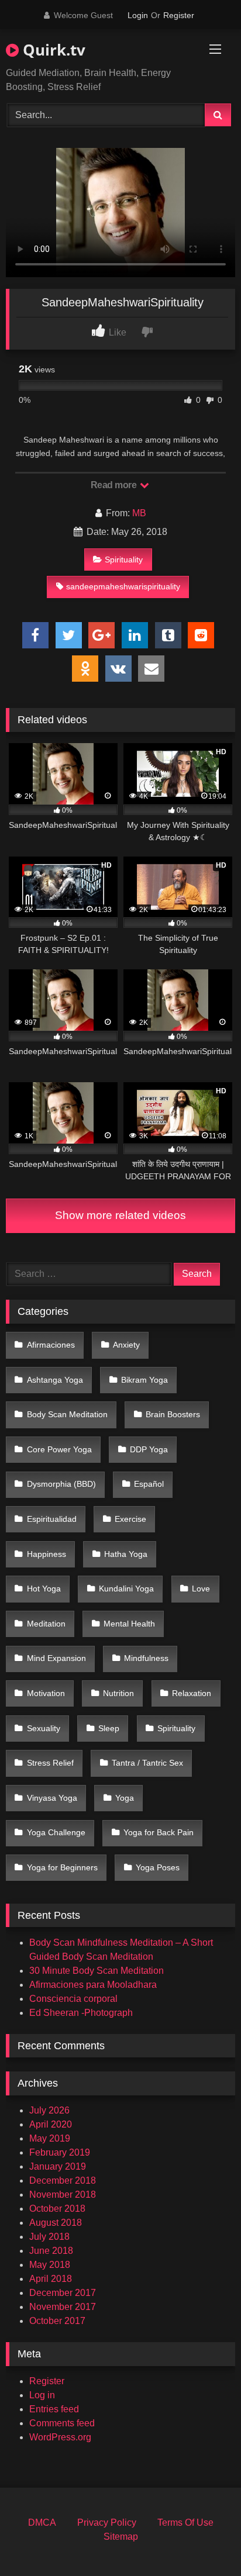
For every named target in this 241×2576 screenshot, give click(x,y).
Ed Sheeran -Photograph (81, 2013)
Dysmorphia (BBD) (61, 1484)
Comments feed (62, 2423)
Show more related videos (120, 1215)
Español (149, 1484)
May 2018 (50, 2265)
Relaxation (192, 1693)
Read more (115, 485)
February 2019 (60, 2152)
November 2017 (63, 2307)
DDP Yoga (149, 1449)
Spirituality (124, 560)
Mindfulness (146, 1658)
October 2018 (57, 2209)
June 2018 (51, 2251)
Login (138, 15)
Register (179, 15)
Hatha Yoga (126, 1554)
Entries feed (54, 2409)
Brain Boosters (173, 1414)
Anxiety (126, 1345)
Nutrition (118, 1693)
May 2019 (50, 2138)
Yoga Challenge (56, 1832)
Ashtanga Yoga (55, 1380)
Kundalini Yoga (126, 1589)
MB (139, 513)
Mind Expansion (56, 1658)
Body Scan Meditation (67, 1414)
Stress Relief (50, 1763)
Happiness (47, 1554)
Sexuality (44, 1728)
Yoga (125, 1798)
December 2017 (63, 2293)
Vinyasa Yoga (52, 1798)
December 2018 (63, 2180)
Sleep (109, 1728)
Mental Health (129, 1624)
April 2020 (51, 2124)
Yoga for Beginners (62, 1867)
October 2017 (57, 2321)
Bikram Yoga (144, 1380)
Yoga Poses (158, 1867)
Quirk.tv (52, 50)
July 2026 (49, 2110)
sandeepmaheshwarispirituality (123, 586)
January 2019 (58, 2166)
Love (201, 1589)
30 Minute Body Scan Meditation (97, 1971)
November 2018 (63, 2195)
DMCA (42, 2523)
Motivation (46, 1693)
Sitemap (121, 2537)
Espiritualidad (52, 1519)
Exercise (130, 1519)
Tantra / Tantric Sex (147, 1763)
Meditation (46, 1624)
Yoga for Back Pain (159, 1832)
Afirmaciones (51, 1345)
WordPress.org (60, 2437)
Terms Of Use (185, 2523)
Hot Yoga (44, 1589)
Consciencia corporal (73, 1999)
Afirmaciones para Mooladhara (93, 1985)
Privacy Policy (107, 2523)
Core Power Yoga (59, 1449)
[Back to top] (205, 2541)
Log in (42, 2395)
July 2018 (49, 2237)
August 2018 (56, 2223)
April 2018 (51, 2279)
